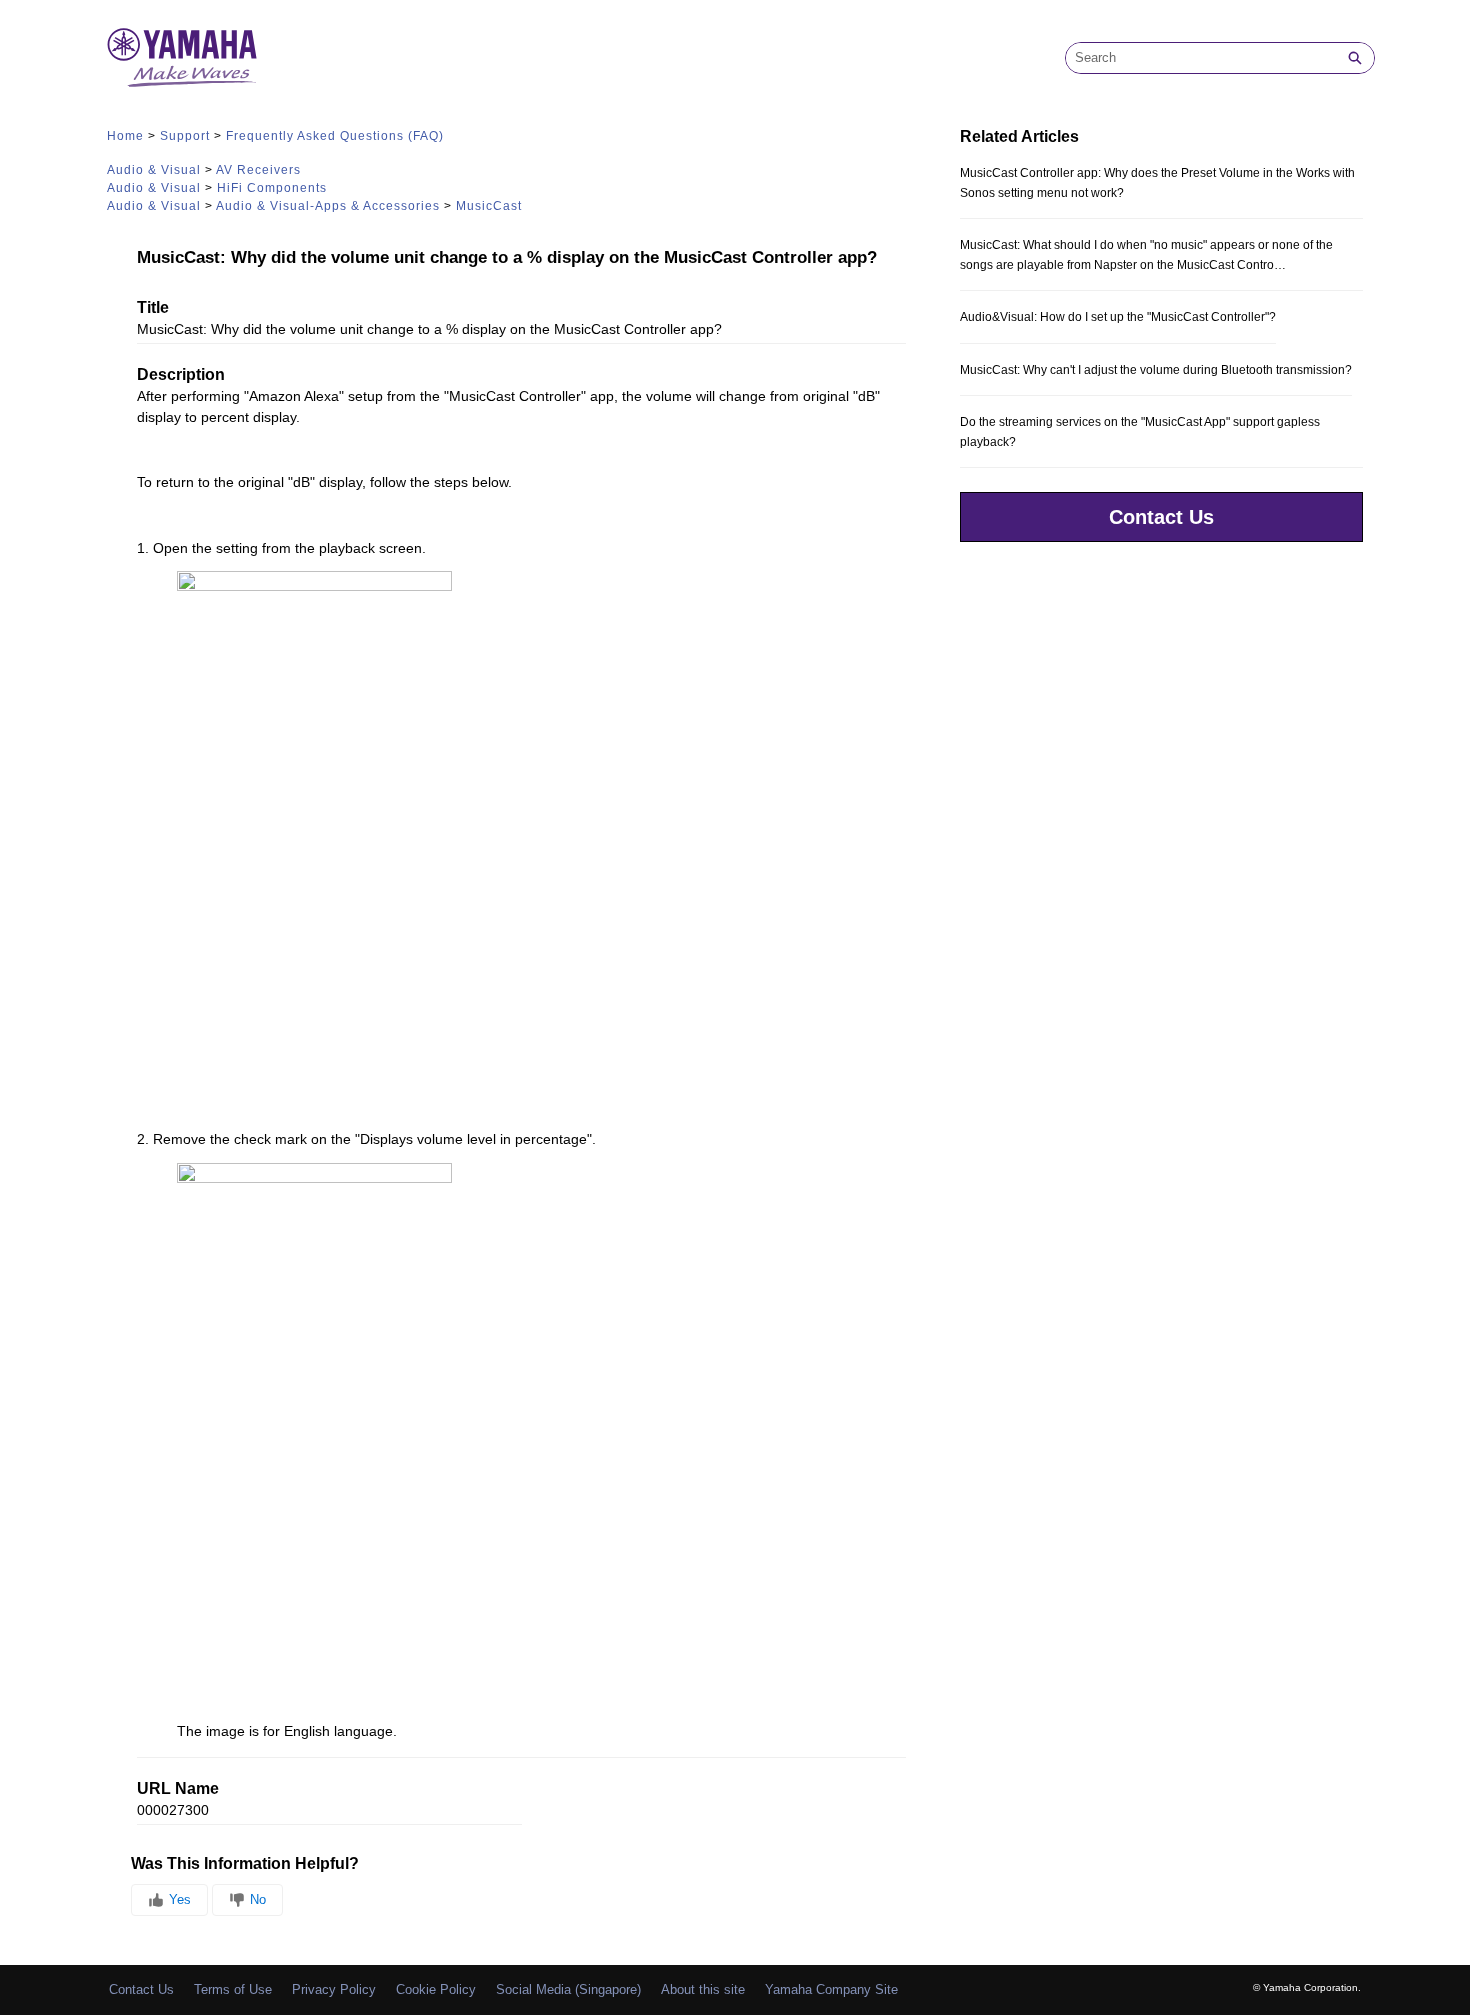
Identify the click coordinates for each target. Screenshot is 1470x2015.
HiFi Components (272, 188)
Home (125, 136)
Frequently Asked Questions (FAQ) (335, 136)
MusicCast (489, 206)
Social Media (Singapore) (568, 1989)
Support (185, 136)
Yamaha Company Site (831, 1989)
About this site (703, 1989)
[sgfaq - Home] (182, 57)
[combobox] (1201, 58)
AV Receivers (258, 170)
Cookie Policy (436, 1989)
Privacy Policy (334, 1989)
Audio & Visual (154, 170)
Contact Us (1161, 517)
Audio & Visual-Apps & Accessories (328, 206)
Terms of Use (233, 1989)
